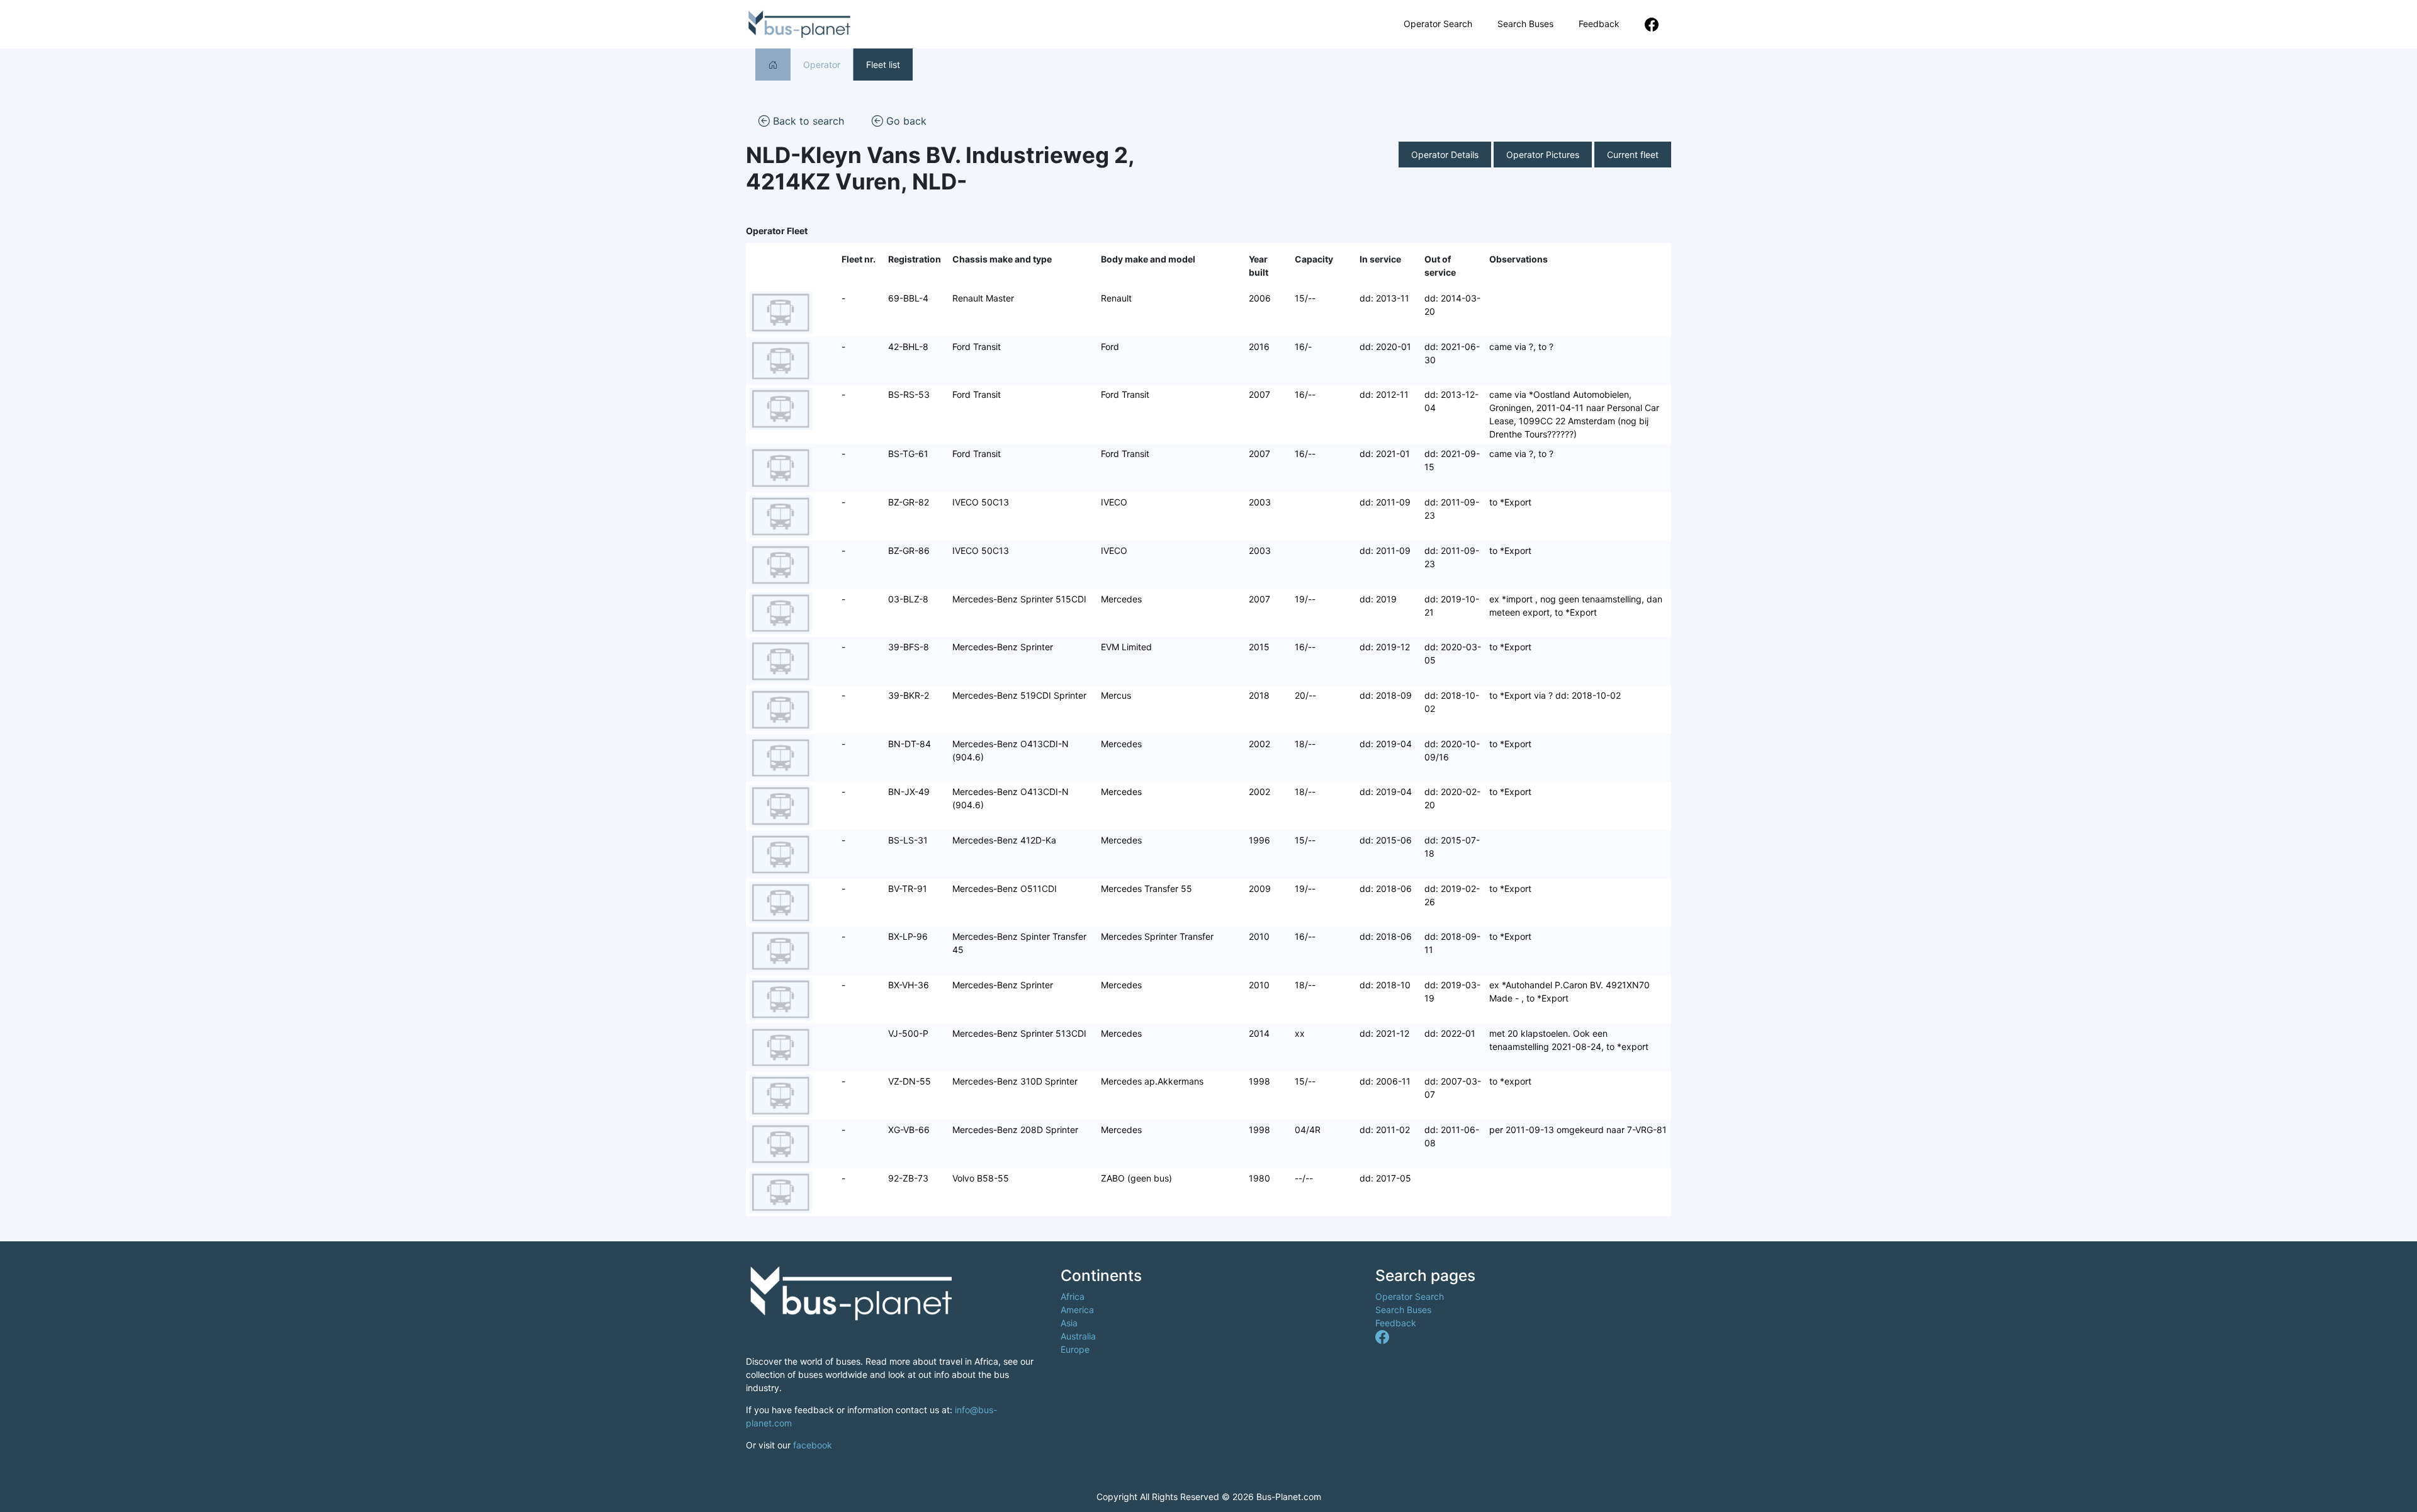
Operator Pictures (1543, 155)
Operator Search (1438, 24)
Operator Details (1445, 155)
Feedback (1599, 24)
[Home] (773, 65)
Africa (1073, 1296)
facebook (813, 1445)
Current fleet (1633, 155)
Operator (822, 65)
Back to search (807, 121)
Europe (1075, 1349)
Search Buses (1525, 24)
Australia (1078, 1336)
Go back (905, 121)
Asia (1069, 1323)
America (1077, 1310)
